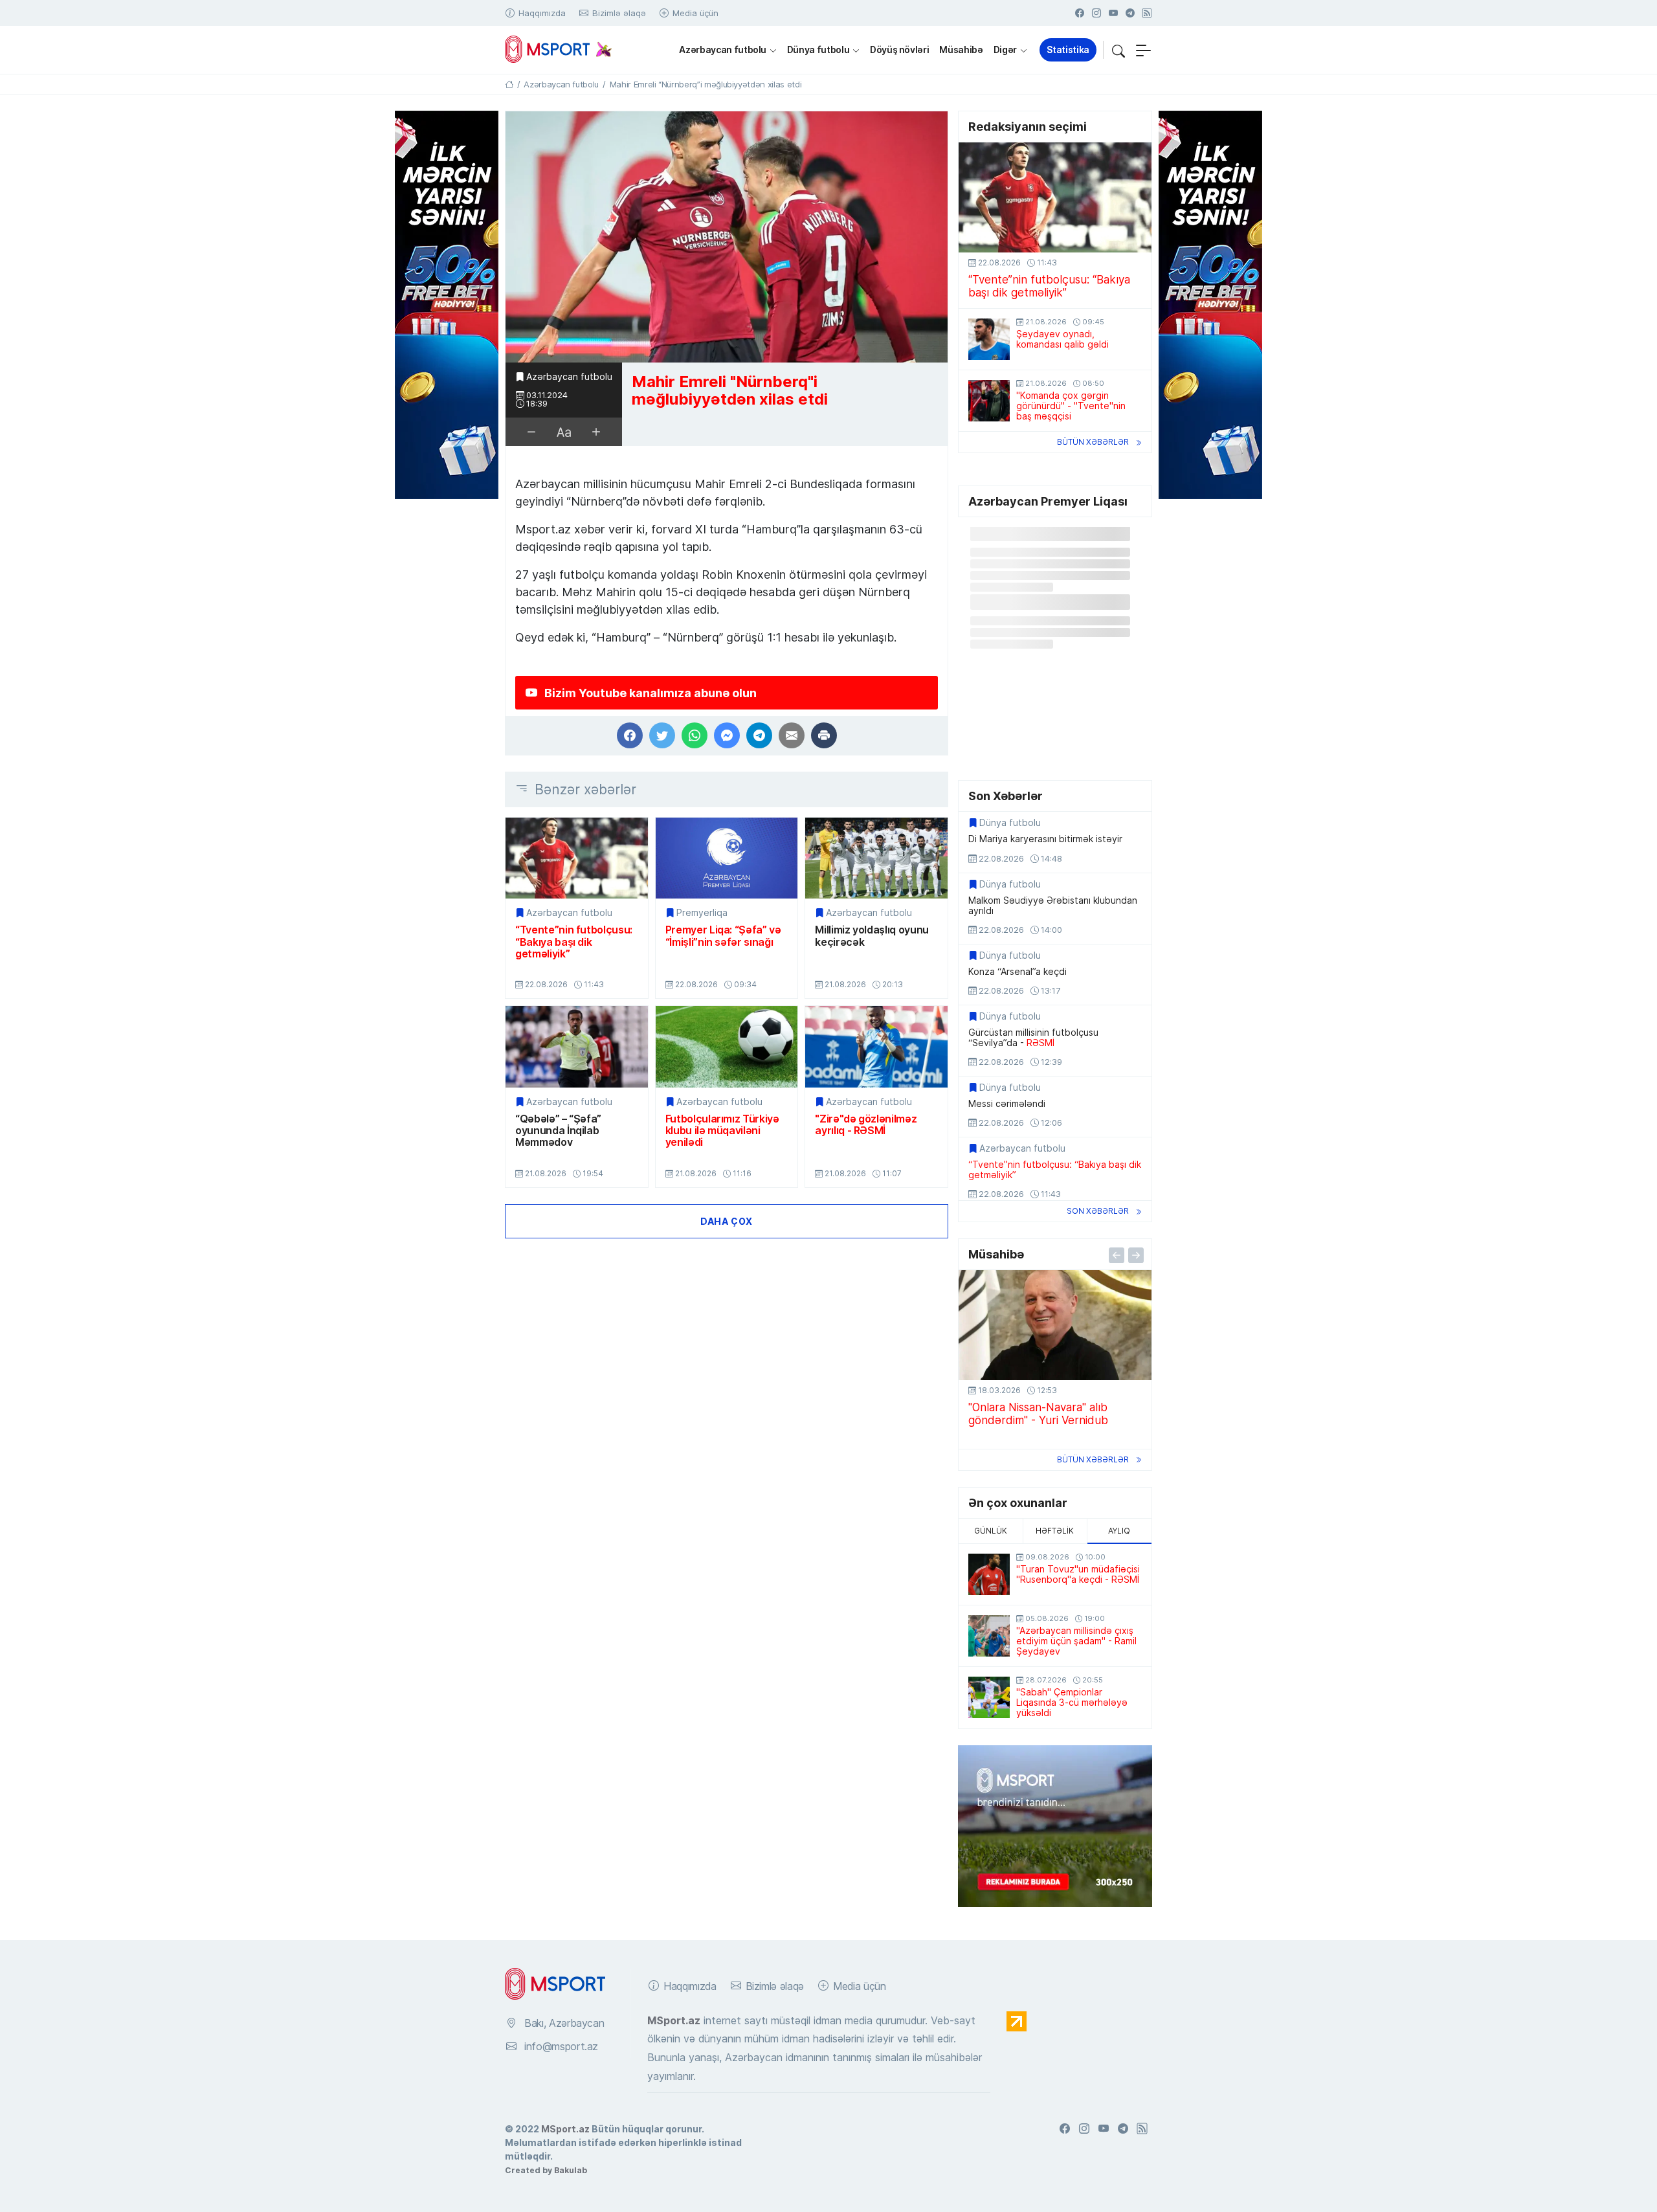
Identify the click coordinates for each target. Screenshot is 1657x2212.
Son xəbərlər (1098, 1211)
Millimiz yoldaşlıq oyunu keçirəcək (872, 936)
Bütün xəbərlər (1093, 442)
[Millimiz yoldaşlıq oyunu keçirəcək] (876, 858)
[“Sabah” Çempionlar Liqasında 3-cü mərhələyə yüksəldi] (989, 1697)
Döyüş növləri (899, 50)
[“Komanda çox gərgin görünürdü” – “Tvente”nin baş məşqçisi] (989, 401)
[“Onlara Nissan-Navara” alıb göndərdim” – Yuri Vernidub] (1055, 1325)
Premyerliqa (702, 913)
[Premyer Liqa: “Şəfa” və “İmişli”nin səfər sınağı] (727, 858)
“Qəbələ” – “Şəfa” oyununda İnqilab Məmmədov (558, 1131)
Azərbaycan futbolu (723, 50)
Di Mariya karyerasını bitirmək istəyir (1045, 839)
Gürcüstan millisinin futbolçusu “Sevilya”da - (1033, 1038)
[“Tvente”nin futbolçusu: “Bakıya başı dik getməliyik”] (577, 858)
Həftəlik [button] (1055, 1531)
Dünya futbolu (818, 50)
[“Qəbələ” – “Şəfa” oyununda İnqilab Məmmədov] (577, 1046)
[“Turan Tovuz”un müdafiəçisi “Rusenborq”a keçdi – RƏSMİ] (989, 1574)
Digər (1005, 50)
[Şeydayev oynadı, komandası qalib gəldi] (989, 339)
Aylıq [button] (1119, 1531)
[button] (1118, 50)
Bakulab (571, 2170)
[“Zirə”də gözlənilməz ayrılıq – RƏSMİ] (876, 1046)
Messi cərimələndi (1007, 1104)
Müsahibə (961, 50)
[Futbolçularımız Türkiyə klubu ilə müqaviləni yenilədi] (727, 1046)
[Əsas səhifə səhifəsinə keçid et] (509, 84)
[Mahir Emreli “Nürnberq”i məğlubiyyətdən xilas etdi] (727, 237)
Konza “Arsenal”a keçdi (1018, 972)
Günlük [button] (991, 1531)
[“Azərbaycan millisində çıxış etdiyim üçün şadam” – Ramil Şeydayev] (989, 1636)
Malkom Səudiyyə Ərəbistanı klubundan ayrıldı (1053, 906)
